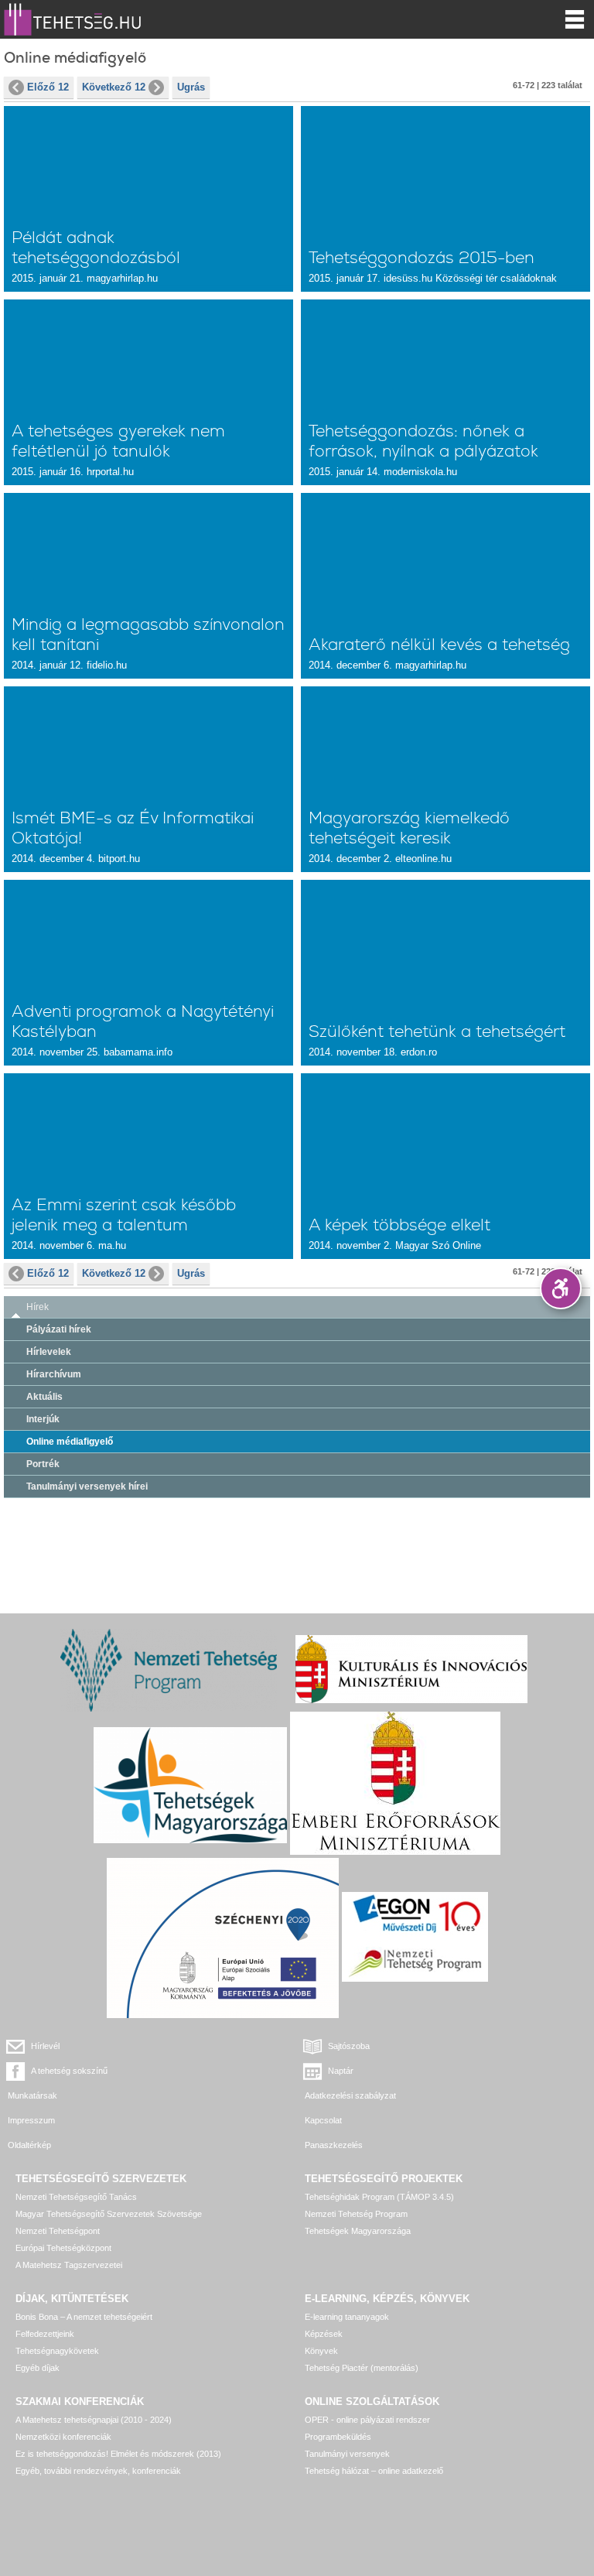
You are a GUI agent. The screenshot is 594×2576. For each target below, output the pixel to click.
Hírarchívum (54, 1374)
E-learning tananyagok (347, 2317)
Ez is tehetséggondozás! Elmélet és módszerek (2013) (118, 2454)
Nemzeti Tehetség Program (356, 2214)
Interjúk (43, 1419)
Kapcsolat (323, 2120)
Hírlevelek (49, 1352)
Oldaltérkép (29, 2145)
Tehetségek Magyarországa (358, 2231)
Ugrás (191, 87)
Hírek (38, 1307)
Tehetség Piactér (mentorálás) (362, 2368)
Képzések (324, 2334)
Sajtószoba (349, 2046)
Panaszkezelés (334, 2145)
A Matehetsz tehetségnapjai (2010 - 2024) (94, 2420)
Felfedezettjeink (45, 2334)
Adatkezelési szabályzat (350, 2095)
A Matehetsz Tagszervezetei (69, 2265)
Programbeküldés (338, 2437)
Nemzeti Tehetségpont (58, 2231)
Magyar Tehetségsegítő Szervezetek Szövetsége (109, 2214)
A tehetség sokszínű (69, 2071)
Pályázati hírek (59, 1329)
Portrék (43, 1464)
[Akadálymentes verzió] (561, 1288)
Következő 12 (114, 87)
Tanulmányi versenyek (347, 2454)
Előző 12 (48, 87)
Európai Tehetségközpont (63, 2248)
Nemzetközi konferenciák (63, 2437)
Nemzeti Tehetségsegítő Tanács (76, 2197)
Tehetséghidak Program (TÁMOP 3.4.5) (379, 2197)
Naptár (341, 2071)
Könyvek (321, 2351)
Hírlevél (45, 2046)
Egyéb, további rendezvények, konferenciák (98, 2471)
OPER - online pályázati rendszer (367, 2420)
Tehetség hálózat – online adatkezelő (374, 2471)
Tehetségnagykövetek (57, 2351)
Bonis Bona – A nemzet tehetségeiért (84, 2317)
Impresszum (31, 2120)
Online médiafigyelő (70, 1442)
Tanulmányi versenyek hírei (87, 1486)
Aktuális (44, 1397)
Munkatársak (32, 2095)
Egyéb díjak (38, 2368)
